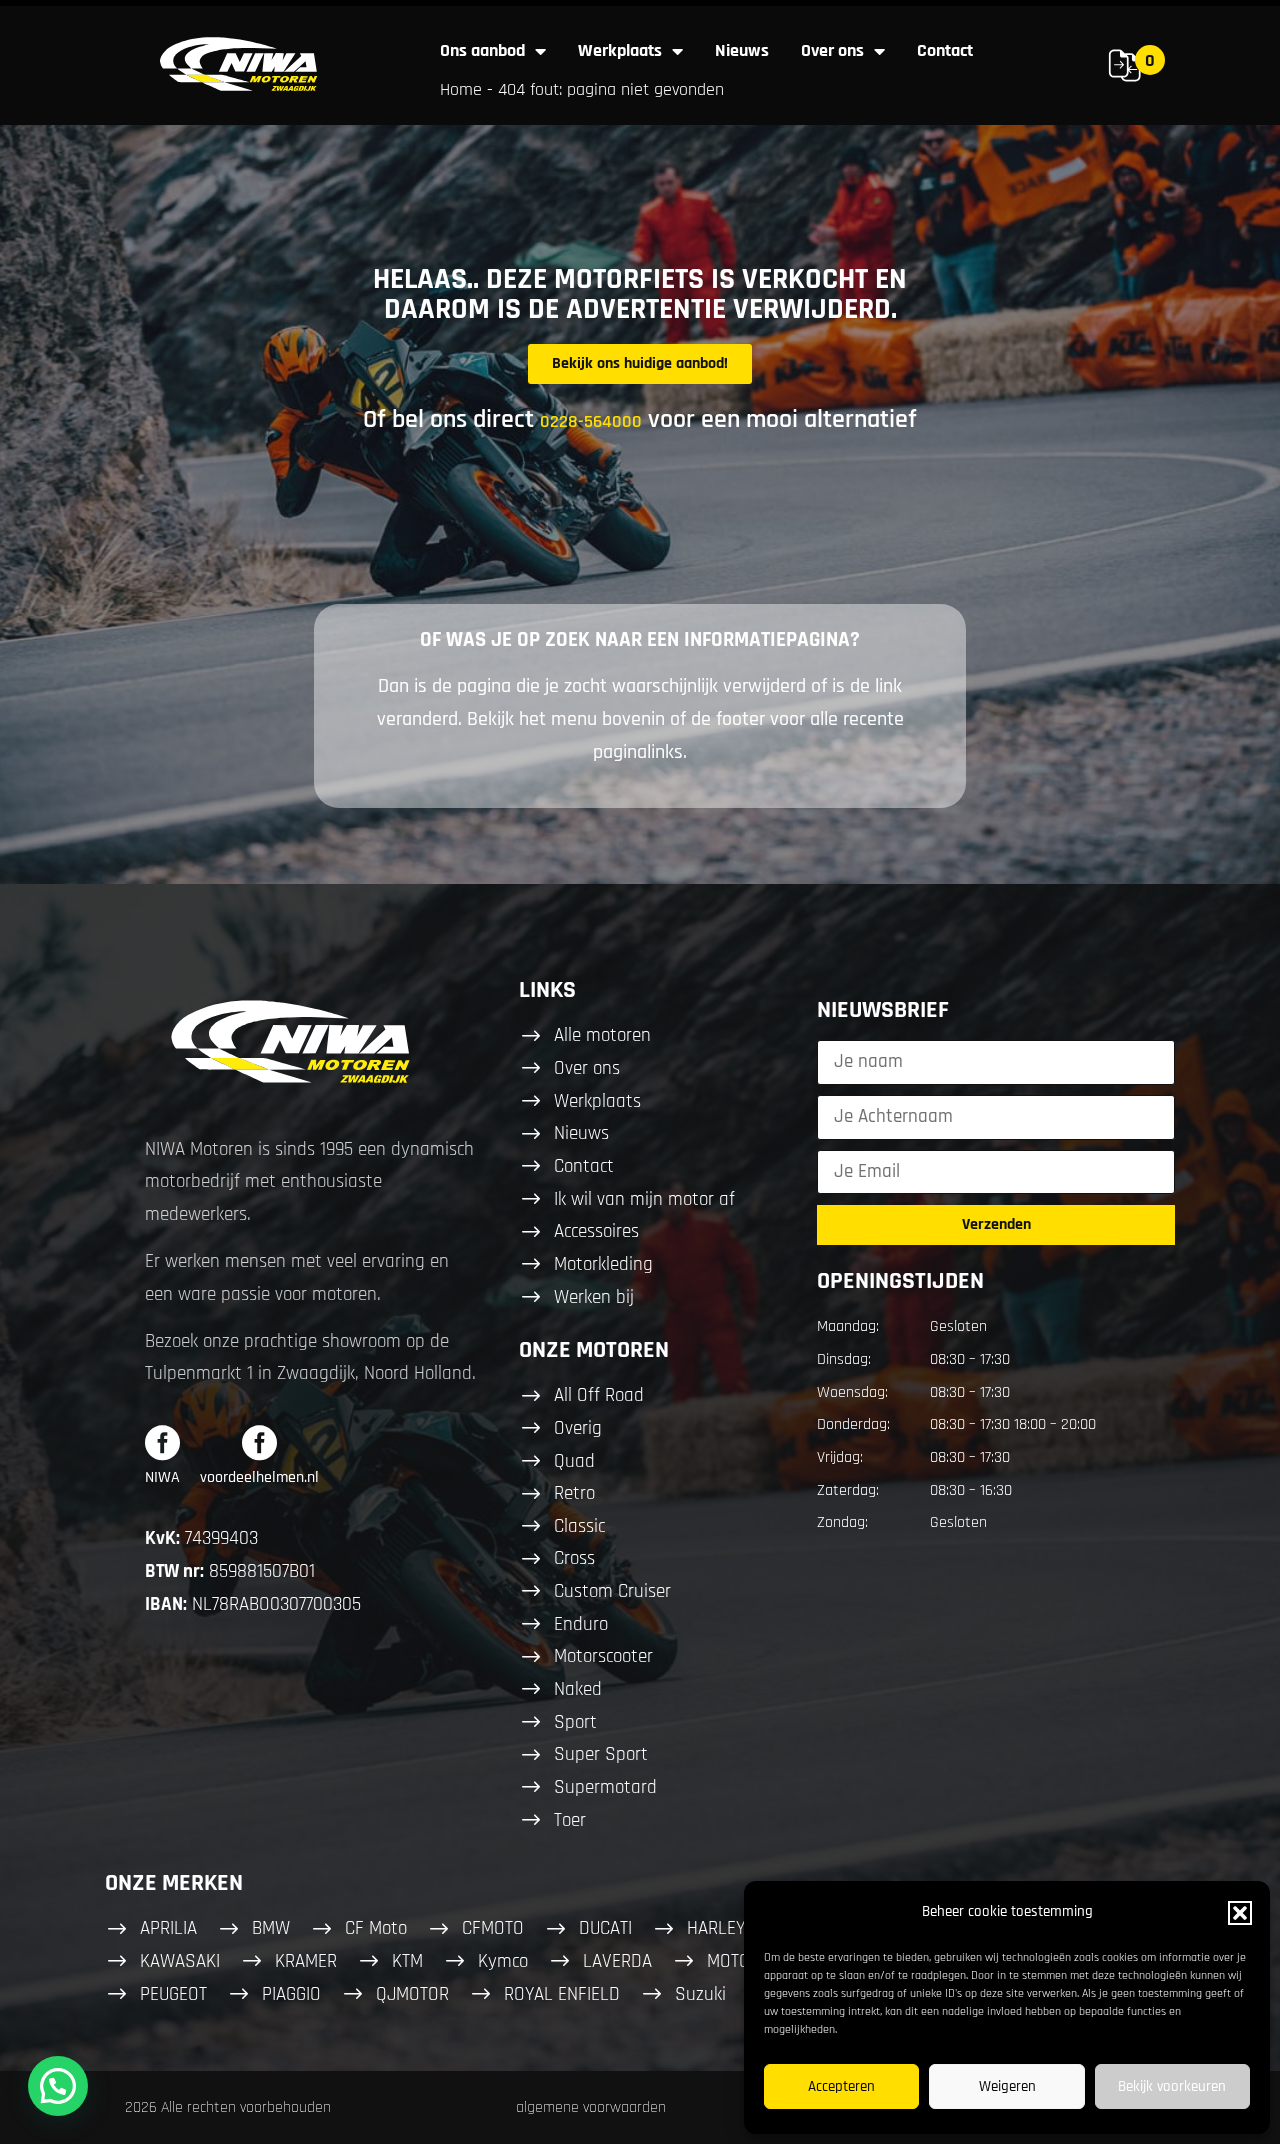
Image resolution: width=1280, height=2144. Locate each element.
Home (461, 89)
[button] (1240, 1913)
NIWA (162, 1477)
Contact (945, 50)
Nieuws (742, 50)
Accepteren (841, 2086)
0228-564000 (591, 421)
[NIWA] (162, 1442)
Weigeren (1007, 2086)
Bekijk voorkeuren (1172, 2086)
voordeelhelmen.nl (259, 1477)
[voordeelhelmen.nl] (259, 1442)
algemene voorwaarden (591, 2107)
